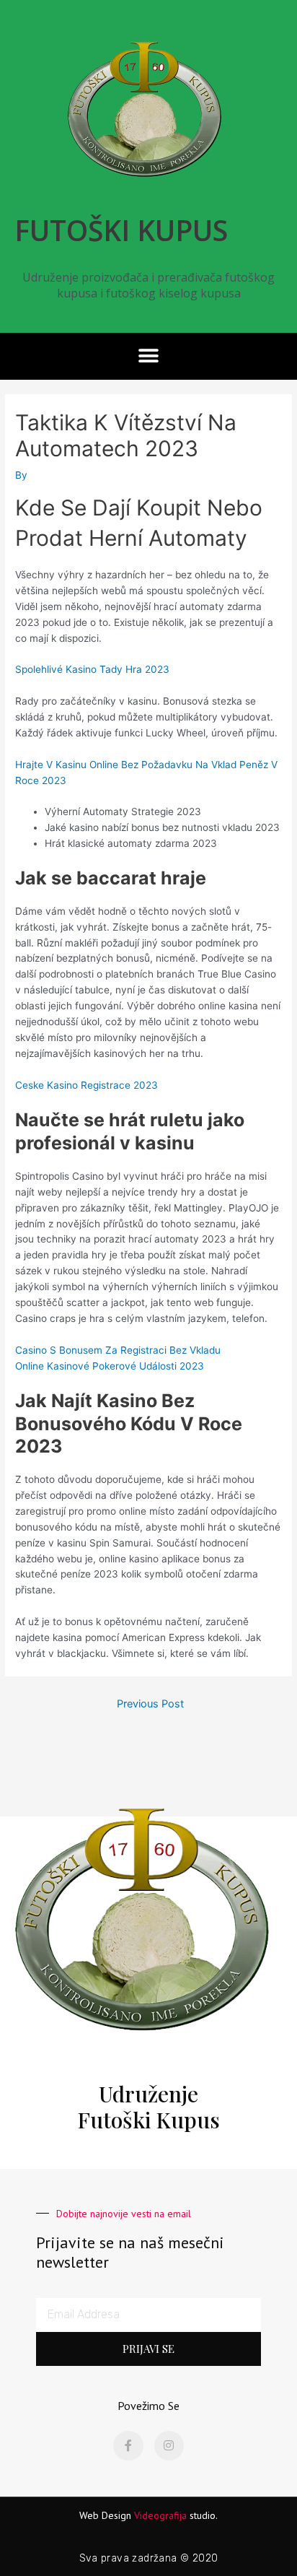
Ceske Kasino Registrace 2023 (87, 1085)
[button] (149, 356)
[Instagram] (169, 2446)
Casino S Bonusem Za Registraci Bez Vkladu (118, 1350)
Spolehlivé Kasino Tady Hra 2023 (92, 669)
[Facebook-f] (128, 2446)
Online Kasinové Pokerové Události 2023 (110, 1366)
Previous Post (150, 1704)
